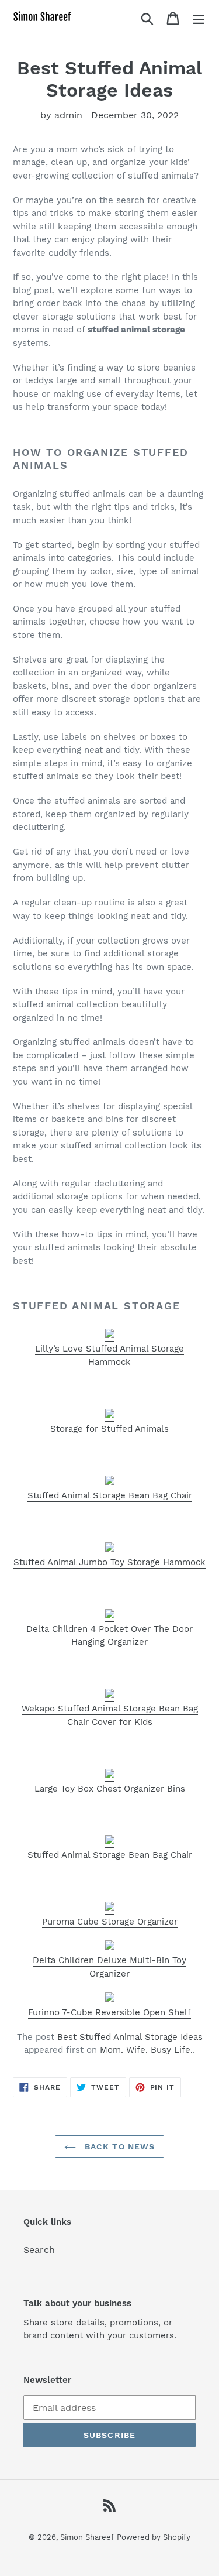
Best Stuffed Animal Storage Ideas (130, 2037)
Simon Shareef (87, 2537)
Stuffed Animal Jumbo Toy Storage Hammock (109, 1562)
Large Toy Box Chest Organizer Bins (110, 1789)
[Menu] (199, 18)
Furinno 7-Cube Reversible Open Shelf (109, 2012)
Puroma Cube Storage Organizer (110, 1922)
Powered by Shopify (154, 2537)
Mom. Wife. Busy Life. (146, 2050)
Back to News (119, 2146)
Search (39, 2250)
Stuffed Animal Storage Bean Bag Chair (110, 1495)
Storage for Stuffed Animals (109, 1429)
